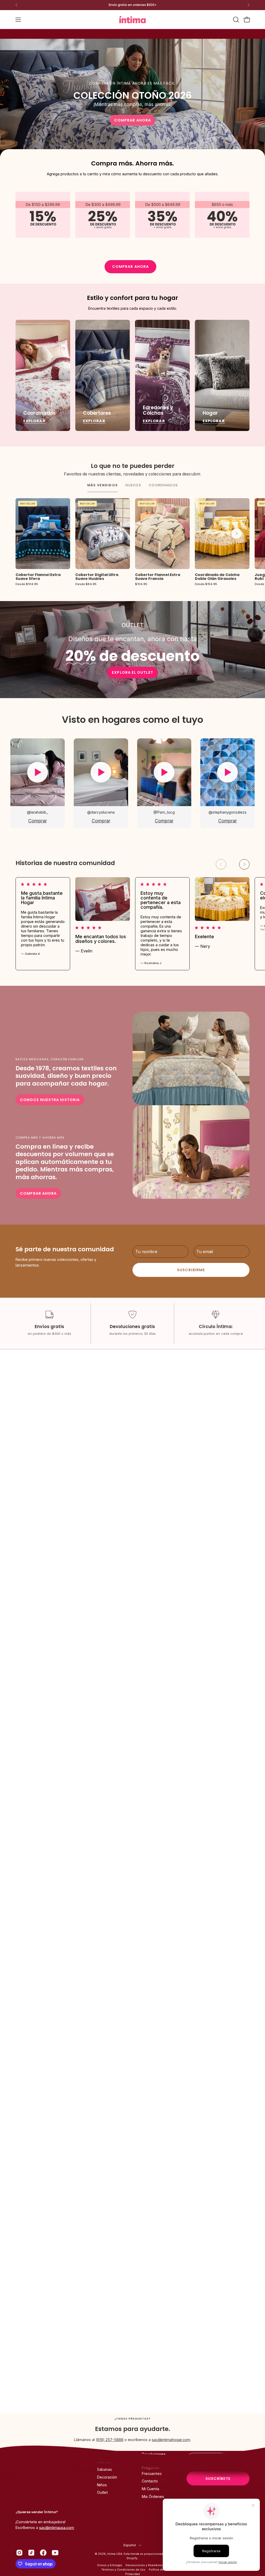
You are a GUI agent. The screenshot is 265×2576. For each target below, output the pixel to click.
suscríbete (218, 2479)
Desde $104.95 (27, 584)
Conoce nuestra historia (50, 1100)
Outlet (102, 2492)
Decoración (107, 2477)
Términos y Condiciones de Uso (123, 2570)
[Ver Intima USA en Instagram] (19, 2553)
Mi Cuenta (150, 2489)
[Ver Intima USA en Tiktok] (31, 2553)
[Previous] (17, 5)
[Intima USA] (132, 20)
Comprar (38, 821)
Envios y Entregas (110, 2565)
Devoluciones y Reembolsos (145, 2565)
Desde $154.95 (206, 584)
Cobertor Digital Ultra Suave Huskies (97, 577)
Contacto (150, 2481)
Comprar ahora (132, 120)
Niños (102, 2485)
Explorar (34, 421)
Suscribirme (191, 1270)
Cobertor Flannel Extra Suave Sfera (38, 577)
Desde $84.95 (86, 584)
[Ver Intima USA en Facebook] (43, 2553)
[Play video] (38, 772)
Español (130, 2545)
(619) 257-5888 (110, 2440)
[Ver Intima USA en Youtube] (55, 2553)
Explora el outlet (132, 672)
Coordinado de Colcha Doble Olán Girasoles (217, 577)
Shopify (132, 2558)
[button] (235, 20)
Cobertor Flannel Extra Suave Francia (158, 577)
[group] (132, 5)
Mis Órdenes (153, 2497)
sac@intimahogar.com (171, 2440)
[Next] (248, 5)
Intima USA (115, 2554)
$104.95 (141, 584)
